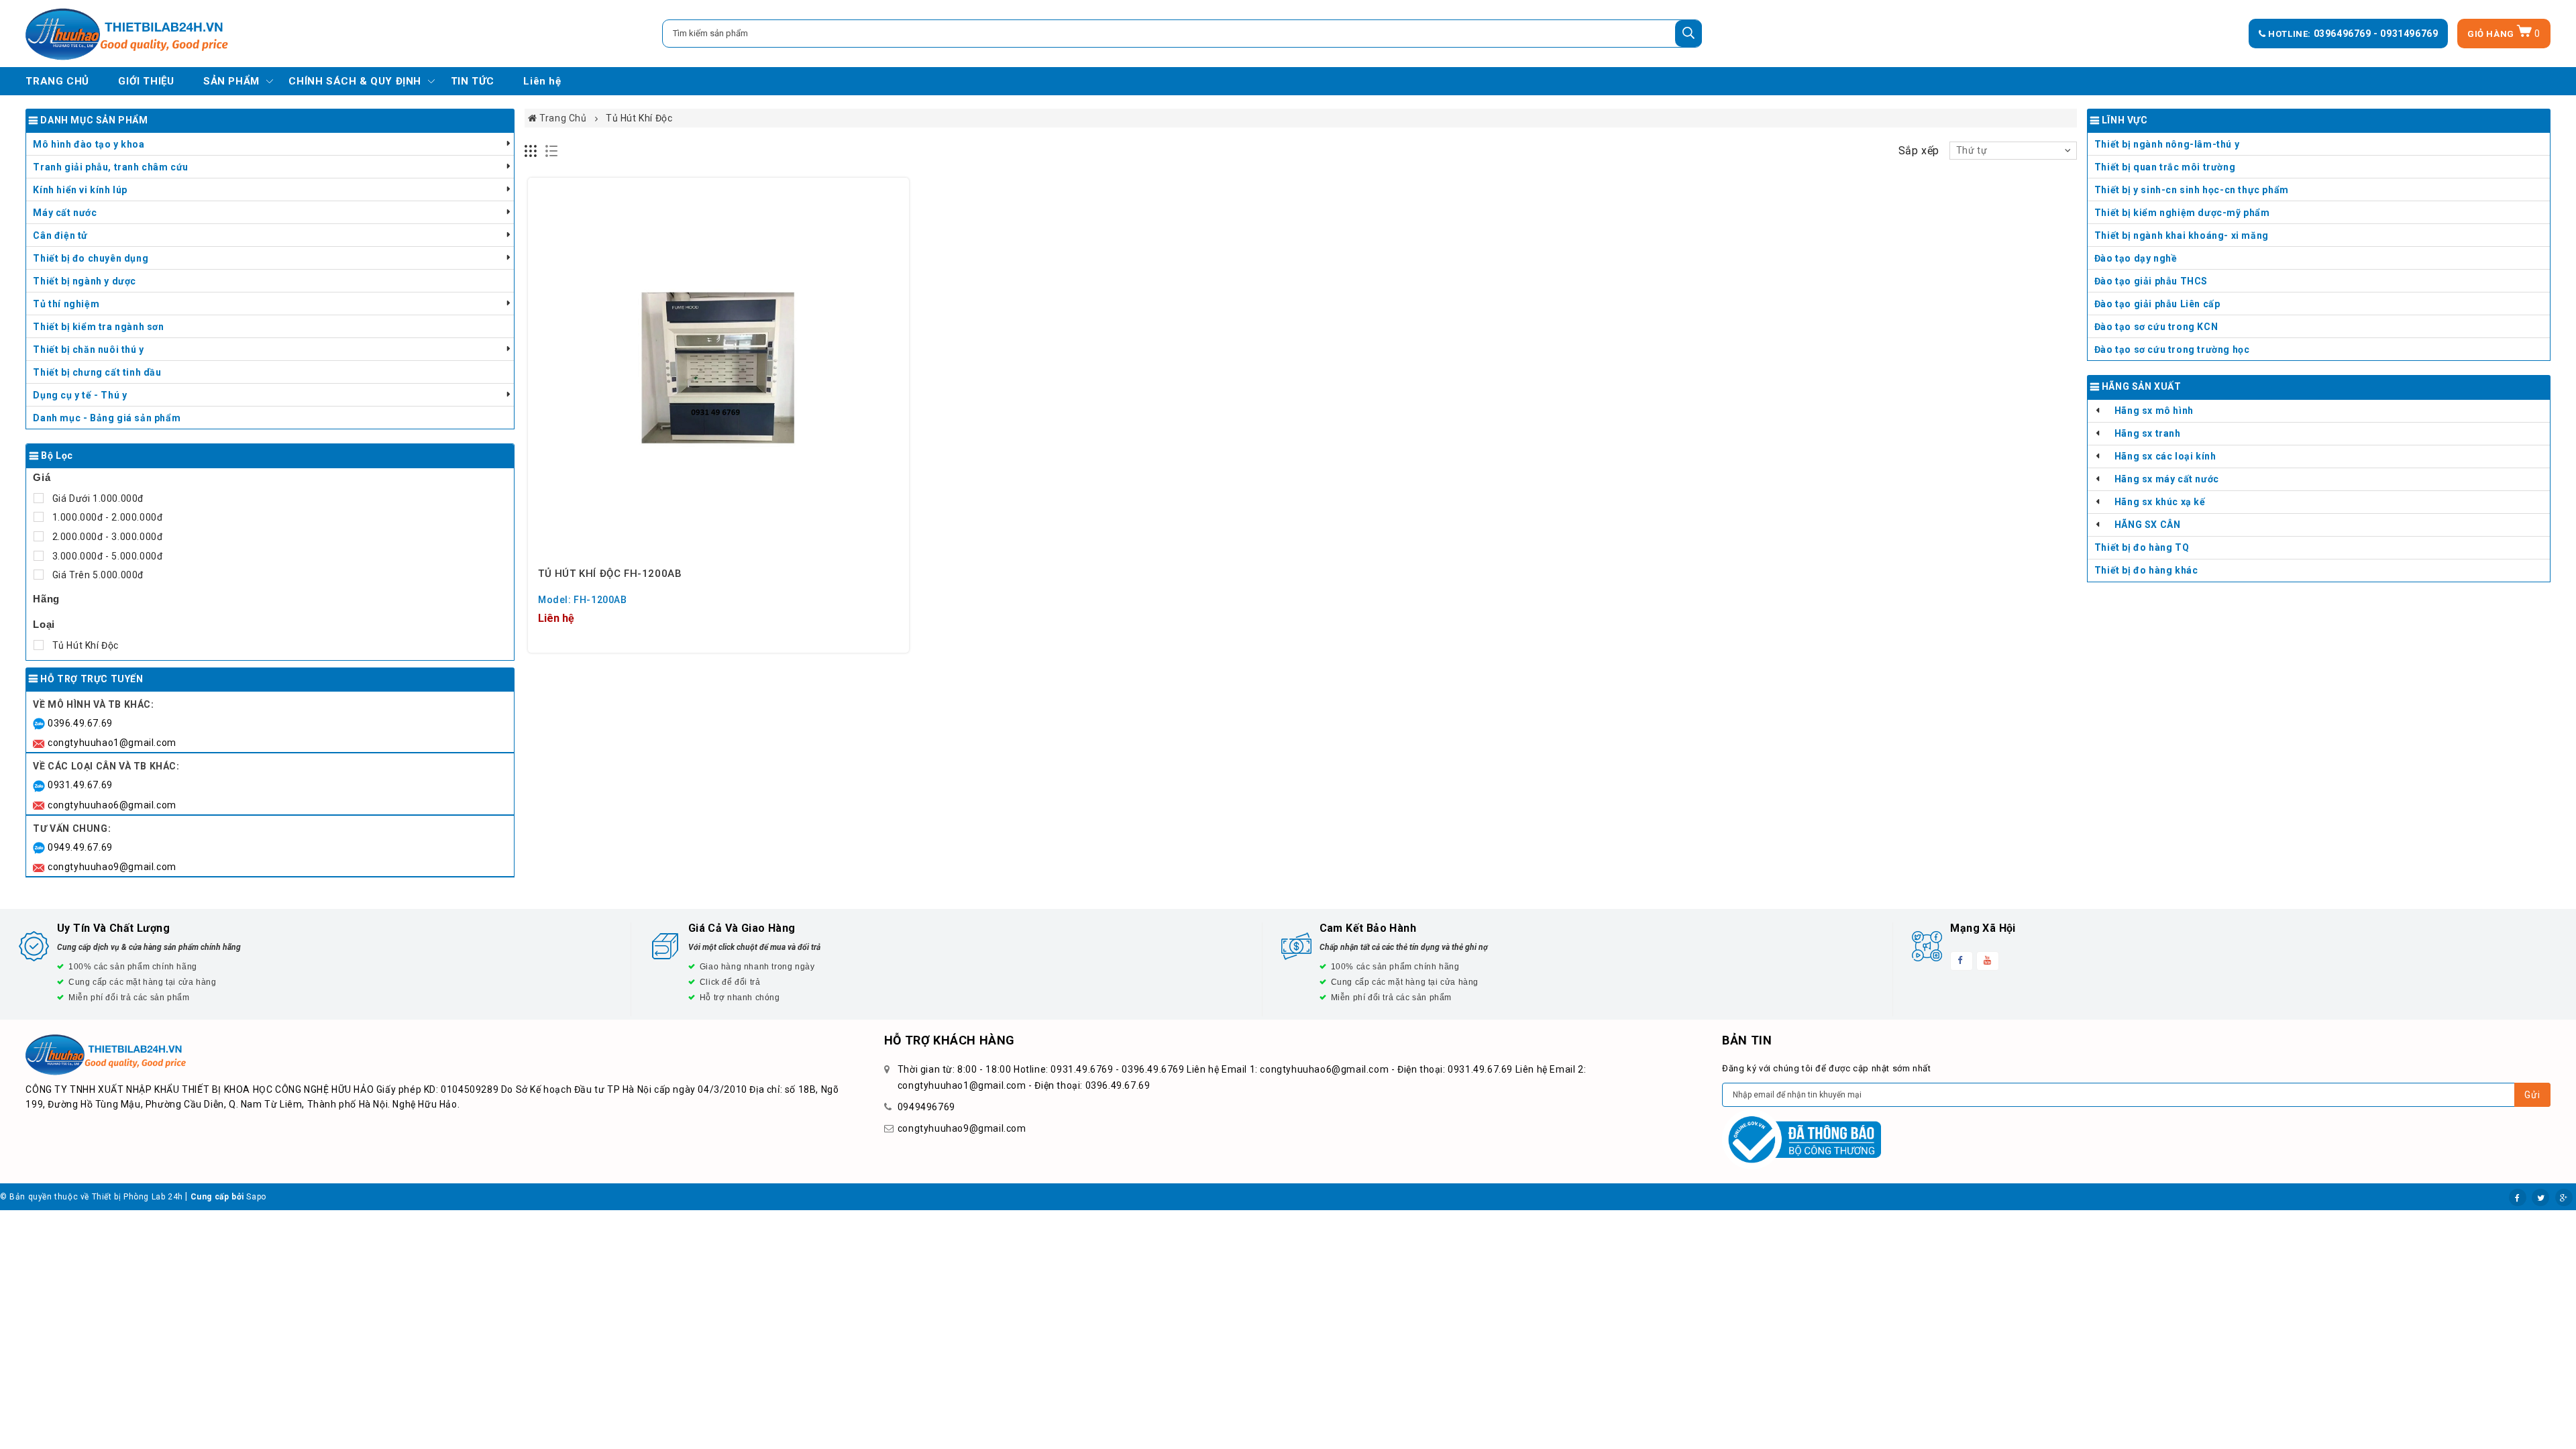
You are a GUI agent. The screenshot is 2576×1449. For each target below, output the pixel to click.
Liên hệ (542, 81)
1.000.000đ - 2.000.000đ (106, 517)
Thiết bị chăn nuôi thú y (88, 350)
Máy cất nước (65, 213)
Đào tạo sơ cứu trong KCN (2156, 327)
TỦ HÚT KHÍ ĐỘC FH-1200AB (610, 574)
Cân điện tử (60, 235)
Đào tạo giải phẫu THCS (2151, 281)
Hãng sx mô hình (2154, 411)
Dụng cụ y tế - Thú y (80, 395)
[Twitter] (2540, 1197)
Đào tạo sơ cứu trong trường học (2172, 350)
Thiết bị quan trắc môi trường (2165, 167)
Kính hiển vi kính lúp (80, 190)
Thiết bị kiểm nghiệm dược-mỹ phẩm (2182, 213)
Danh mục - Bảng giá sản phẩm (107, 418)
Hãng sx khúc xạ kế (2160, 502)
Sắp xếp (1919, 151)
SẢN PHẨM (231, 81)
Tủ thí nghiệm (66, 304)
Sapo (256, 1197)
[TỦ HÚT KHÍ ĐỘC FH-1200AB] (718, 368)
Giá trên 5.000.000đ (97, 575)
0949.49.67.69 (80, 847)
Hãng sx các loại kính (2165, 456)
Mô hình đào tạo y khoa (89, 144)
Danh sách (552, 151)
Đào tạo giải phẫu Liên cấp (2157, 304)
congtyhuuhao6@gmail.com (112, 805)
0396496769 (2344, 34)
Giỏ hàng (2504, 34)
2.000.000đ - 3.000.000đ (106, 537)
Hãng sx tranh (2148, 433)
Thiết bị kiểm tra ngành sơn (98, 327)
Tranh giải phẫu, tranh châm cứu (111, 167)
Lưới (531, 151)
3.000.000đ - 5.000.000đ (106, 556)
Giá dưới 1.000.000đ (97, 498)
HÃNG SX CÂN (2148, 525)
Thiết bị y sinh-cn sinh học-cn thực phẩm (2192, 190)
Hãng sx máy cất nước (2167, 479)
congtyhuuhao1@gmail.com (112, 743)
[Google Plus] (2564, 1197)
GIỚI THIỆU (146, 81)
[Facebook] (2518, 1197)
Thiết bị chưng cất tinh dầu (97, 372)
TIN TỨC (473, 81)
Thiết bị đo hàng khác (2146, 570)
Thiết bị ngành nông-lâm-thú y (2167, 144)
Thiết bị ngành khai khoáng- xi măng (2182, 235)
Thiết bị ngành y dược (85, 281)
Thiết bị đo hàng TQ (2142, 547)
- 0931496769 (2406, 34)
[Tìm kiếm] (1688, 34)
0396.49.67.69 (80, 723)
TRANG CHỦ (57, 81)
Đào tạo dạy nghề (2136, 258)
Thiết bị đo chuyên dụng (91, 258)
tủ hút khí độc (84, 645)
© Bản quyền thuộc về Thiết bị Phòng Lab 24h (92, 1197)
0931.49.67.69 (80, 785)
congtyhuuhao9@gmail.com (112, 867)
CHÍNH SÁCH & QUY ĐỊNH (355, 81)
